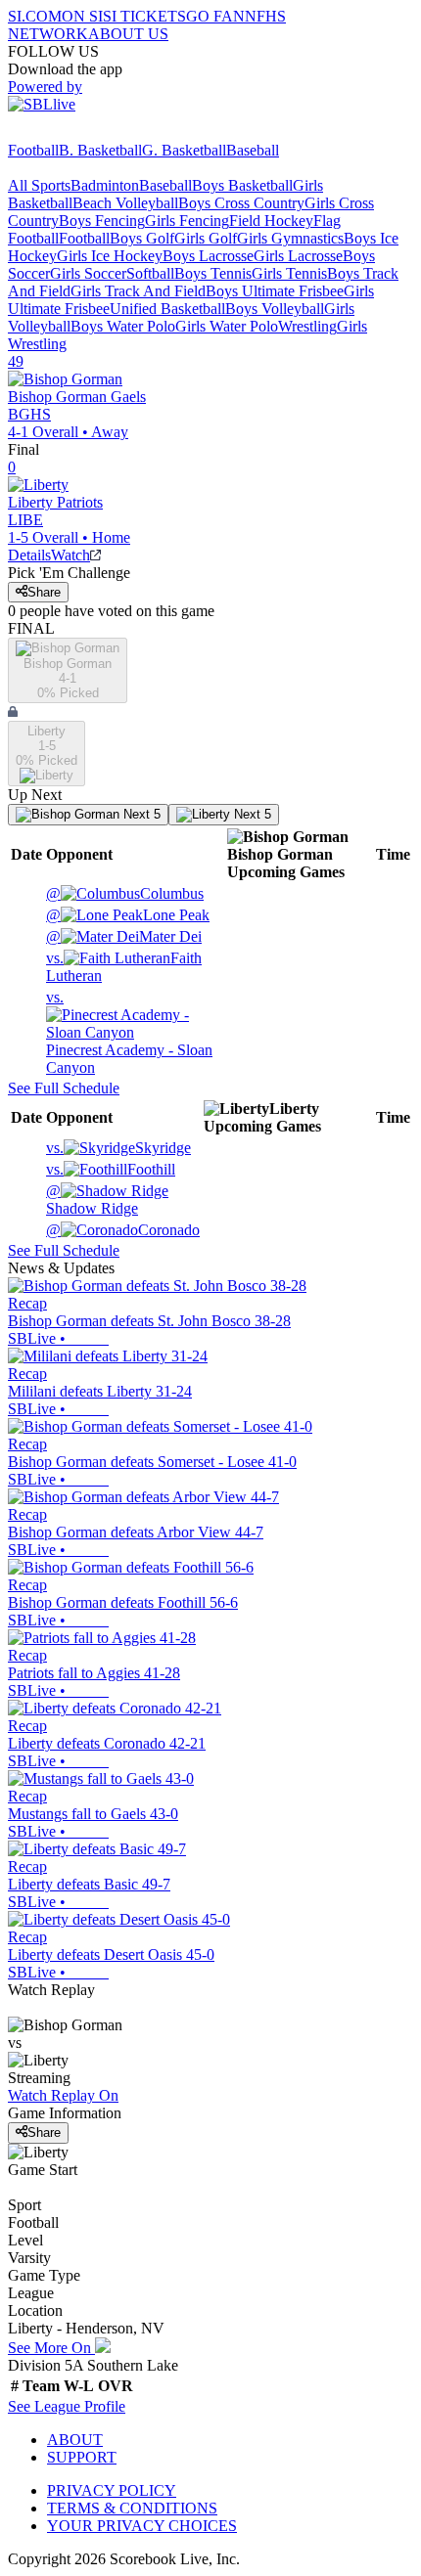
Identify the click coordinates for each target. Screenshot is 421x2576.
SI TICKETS (144, 16)
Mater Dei (124, 936)
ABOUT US (128, 34)
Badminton (105, 185)
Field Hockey (271, 221)
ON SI (82, 16)
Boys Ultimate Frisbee (275, 291)
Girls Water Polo (227, 326)
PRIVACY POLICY (112, 2490)
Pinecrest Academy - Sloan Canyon (129, 1032)
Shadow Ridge (92, 1199)
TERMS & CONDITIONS (132, 2508)
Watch (70, 555)
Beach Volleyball (125, 203)
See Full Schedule (64, 1088)
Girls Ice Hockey (110, 256)
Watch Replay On (63, 2095)
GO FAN (215, 16)
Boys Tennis (213, 273)
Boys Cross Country (241, 203)
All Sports (39, 185)
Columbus (125, 893)
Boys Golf (142, 238)
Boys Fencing (102, 221)
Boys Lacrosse (208, 256)
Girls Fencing (187, 221)
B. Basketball (100, 150)
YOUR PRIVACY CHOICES (142, 2526)
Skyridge (118, 1148)
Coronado (123, 1230)
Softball (150, 273)
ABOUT (75, 2440)
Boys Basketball (242, 185)
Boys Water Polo (123, 326)
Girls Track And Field (138, 291)
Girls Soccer (88, 273)
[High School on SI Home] (83, 133)
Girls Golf (206, 238)
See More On (51, 2348)
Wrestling (307, 326)
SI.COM (35, 16)
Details (29, 555)
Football (33, 150)
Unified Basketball (167, 309)
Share (44, 592)
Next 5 (140, 814)
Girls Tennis (289, 273)
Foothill (111, 1169)
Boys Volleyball (275, 309)
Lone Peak (128, 915)
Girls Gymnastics (290, 238)
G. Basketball (184, 150)
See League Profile (67, 2406)
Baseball (253, 150)
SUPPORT (82, 2457)
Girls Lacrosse (298, 256)
